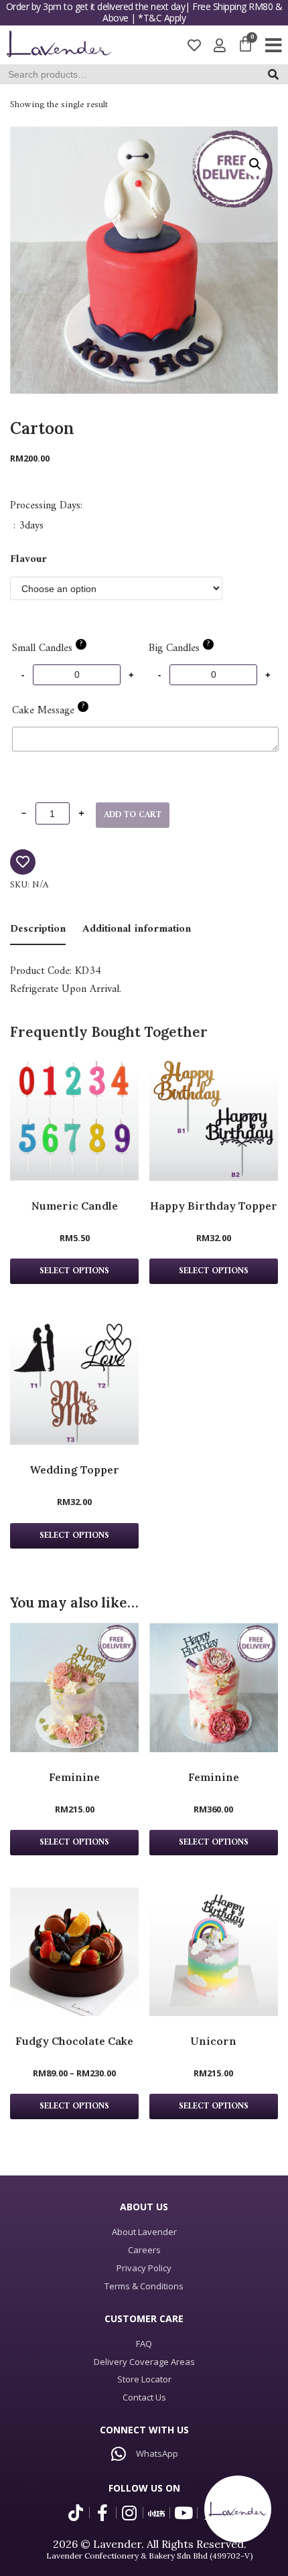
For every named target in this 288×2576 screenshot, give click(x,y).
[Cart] (245, 45)
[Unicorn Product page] (214, 1952)
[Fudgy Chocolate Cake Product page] (74, 1952)
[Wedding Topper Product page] (74, 1380)
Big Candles (179, 648)
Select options (74, 1271)
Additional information (137, 929)
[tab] (38, 930)
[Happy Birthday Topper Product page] (214, 1117)
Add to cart (133, 815)
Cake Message (48, 711)
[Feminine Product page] (74, 1687)
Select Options (74, 1843)
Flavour (28, 559)
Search (277, 77)
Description (38, 929)
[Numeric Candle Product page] (74, 1117)
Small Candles (47, 648)
